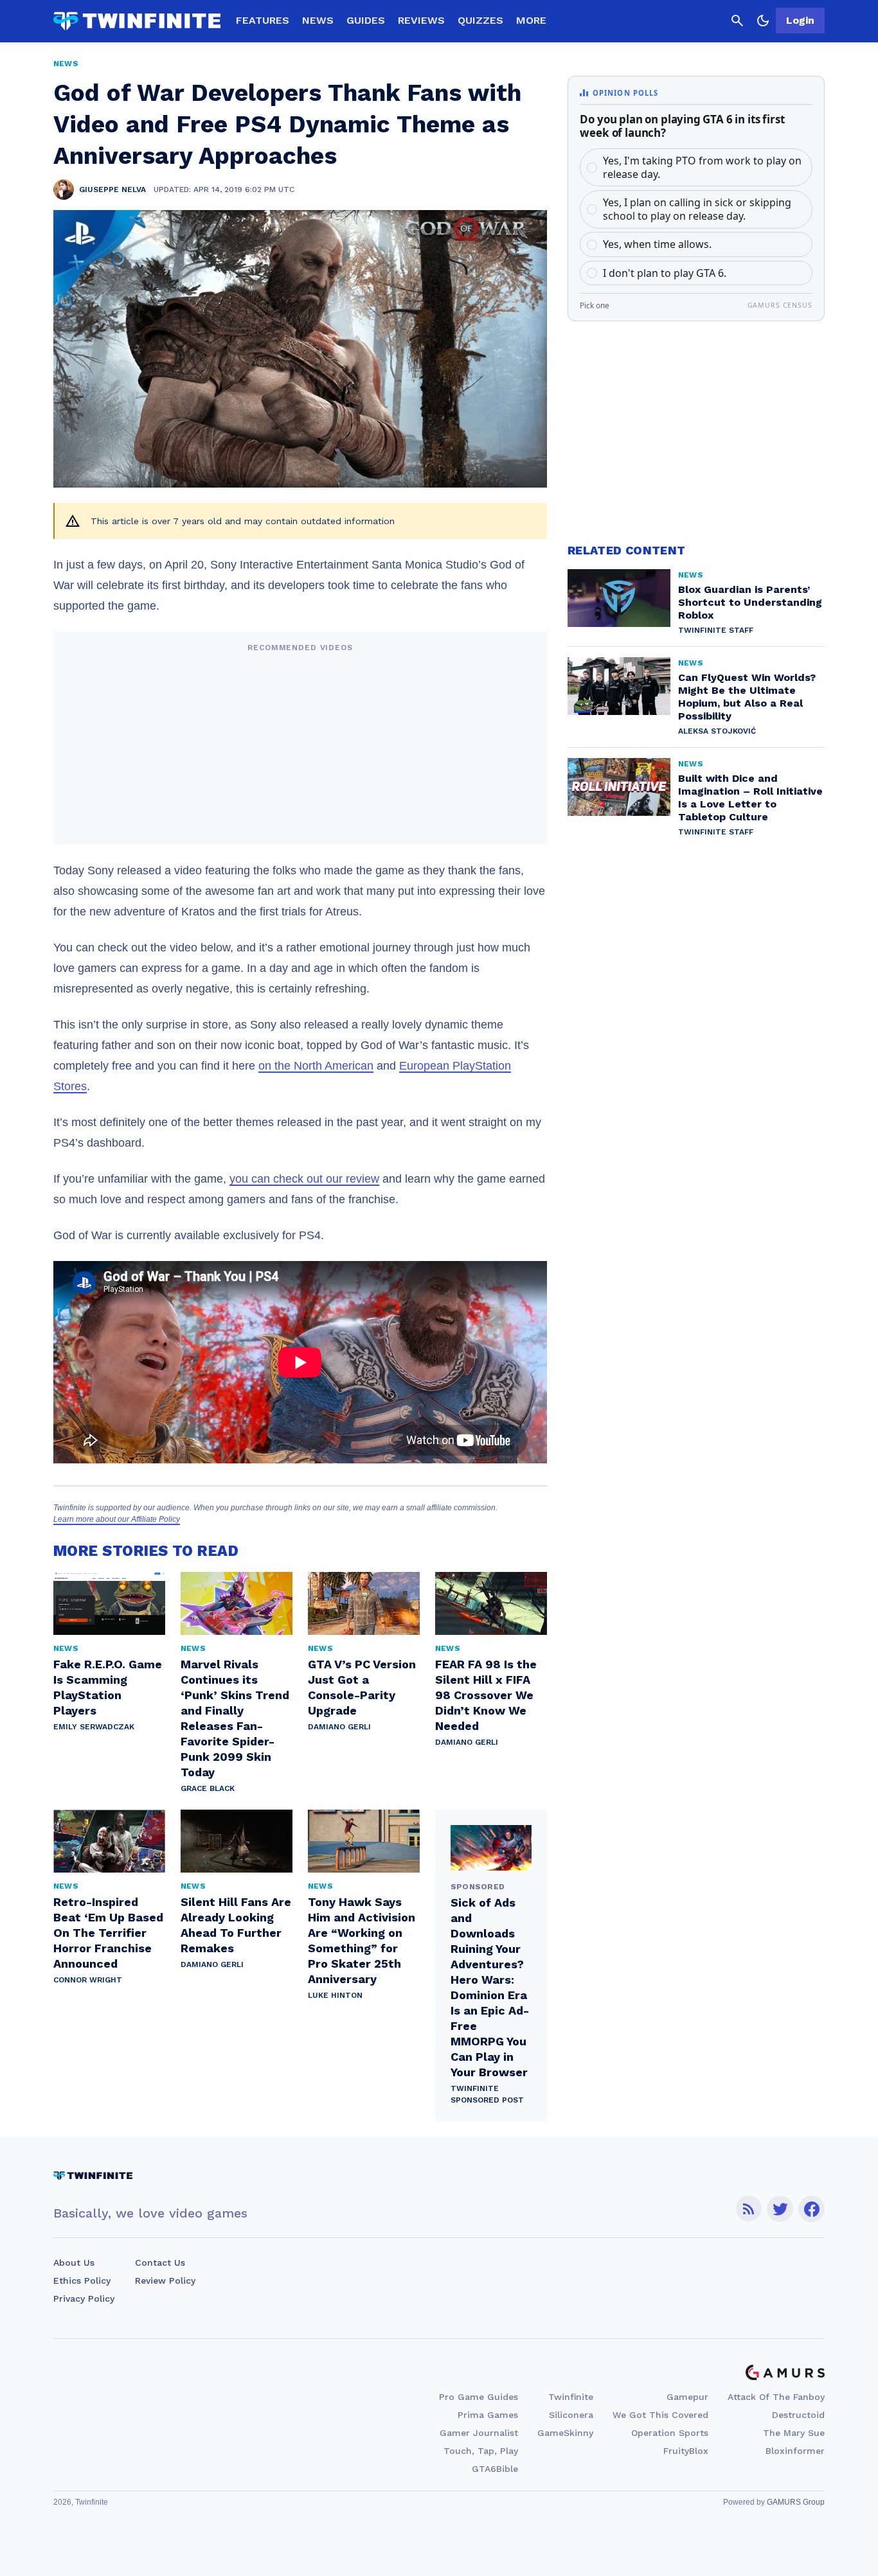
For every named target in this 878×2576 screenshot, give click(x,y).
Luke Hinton (335, 1995)
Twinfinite (571, 2397)
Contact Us (160, 2263)
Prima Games (488, 2415)
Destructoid (798, 2415)
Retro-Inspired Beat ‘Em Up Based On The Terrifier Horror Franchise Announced (108, 1933)
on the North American (316, 1066)
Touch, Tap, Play (481, 2451)
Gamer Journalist (479, 2433)
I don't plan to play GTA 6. (665, 273)
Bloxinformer (795, 2451)
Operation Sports (670, 2433)
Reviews (421, 20)
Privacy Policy (84, 2298)
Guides (366, 20)
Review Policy (165, 2280)
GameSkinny (565, 2433)
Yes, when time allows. (657, 244)
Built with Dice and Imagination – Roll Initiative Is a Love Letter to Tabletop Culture (750, 798)
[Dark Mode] (763, 21)
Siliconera (571, 2415)
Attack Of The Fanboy (776, 2397)
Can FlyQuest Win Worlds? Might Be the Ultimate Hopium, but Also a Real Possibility (747, 697)
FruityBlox (686, 2451)
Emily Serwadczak (94, 1727)
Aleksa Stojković (717, 731)
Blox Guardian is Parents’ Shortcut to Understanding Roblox (750, 602)
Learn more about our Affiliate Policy (117, 1519)
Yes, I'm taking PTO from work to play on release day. (702, 167)
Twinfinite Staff (716, 630)
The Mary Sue (794, 2433)
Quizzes (480, 20)
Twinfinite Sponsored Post (487, 2094)
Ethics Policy (82, 2280)
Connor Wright (88, 1980)
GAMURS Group (796, 2502)
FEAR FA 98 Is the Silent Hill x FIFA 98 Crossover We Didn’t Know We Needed (486, 1695)
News (318, 20)
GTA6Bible (495, 2469)
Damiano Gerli (339, 1727)
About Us (74, 2263)
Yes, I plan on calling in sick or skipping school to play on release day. (697, 209)
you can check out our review (304, 1179)
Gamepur (687, 2397)
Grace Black (208, 1788)
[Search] (737, 21)
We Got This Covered (660, 2415)
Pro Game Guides (479, 2397)
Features (263, 20)
